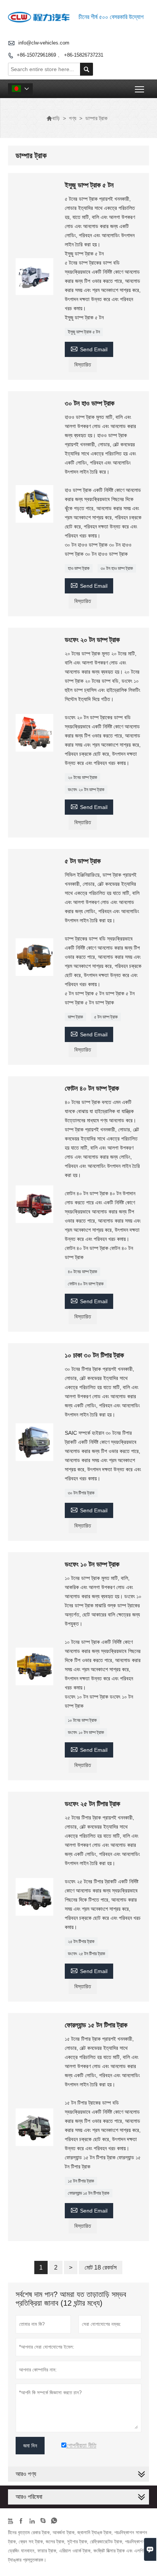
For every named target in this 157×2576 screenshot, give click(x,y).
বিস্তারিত (83, 365)
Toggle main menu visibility (140, 89)
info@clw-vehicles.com (44, 43)
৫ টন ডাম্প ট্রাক (106, 1017)
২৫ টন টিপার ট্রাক (81, 1942)
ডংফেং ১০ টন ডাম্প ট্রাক (86, 1732)
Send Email (89, 348)
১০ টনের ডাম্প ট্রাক (82, 1720)
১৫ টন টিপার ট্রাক (81, 2181)
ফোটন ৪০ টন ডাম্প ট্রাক (86, 1284)
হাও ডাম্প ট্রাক (79, 568)
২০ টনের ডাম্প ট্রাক (83, 777)
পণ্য (73, 118)
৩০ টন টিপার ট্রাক (81, 1493)
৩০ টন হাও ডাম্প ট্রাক (117, 568)
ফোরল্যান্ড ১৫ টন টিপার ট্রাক (89, 2193)
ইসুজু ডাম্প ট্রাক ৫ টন (84, 332)
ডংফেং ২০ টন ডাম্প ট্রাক (86, 790)
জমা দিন (30, 2446)
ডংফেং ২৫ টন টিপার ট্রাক (87, 1954)
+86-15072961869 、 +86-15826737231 (60, 55)
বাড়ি (53, 118)
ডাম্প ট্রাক (75, 1017)
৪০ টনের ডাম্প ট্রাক (83, 1272)
